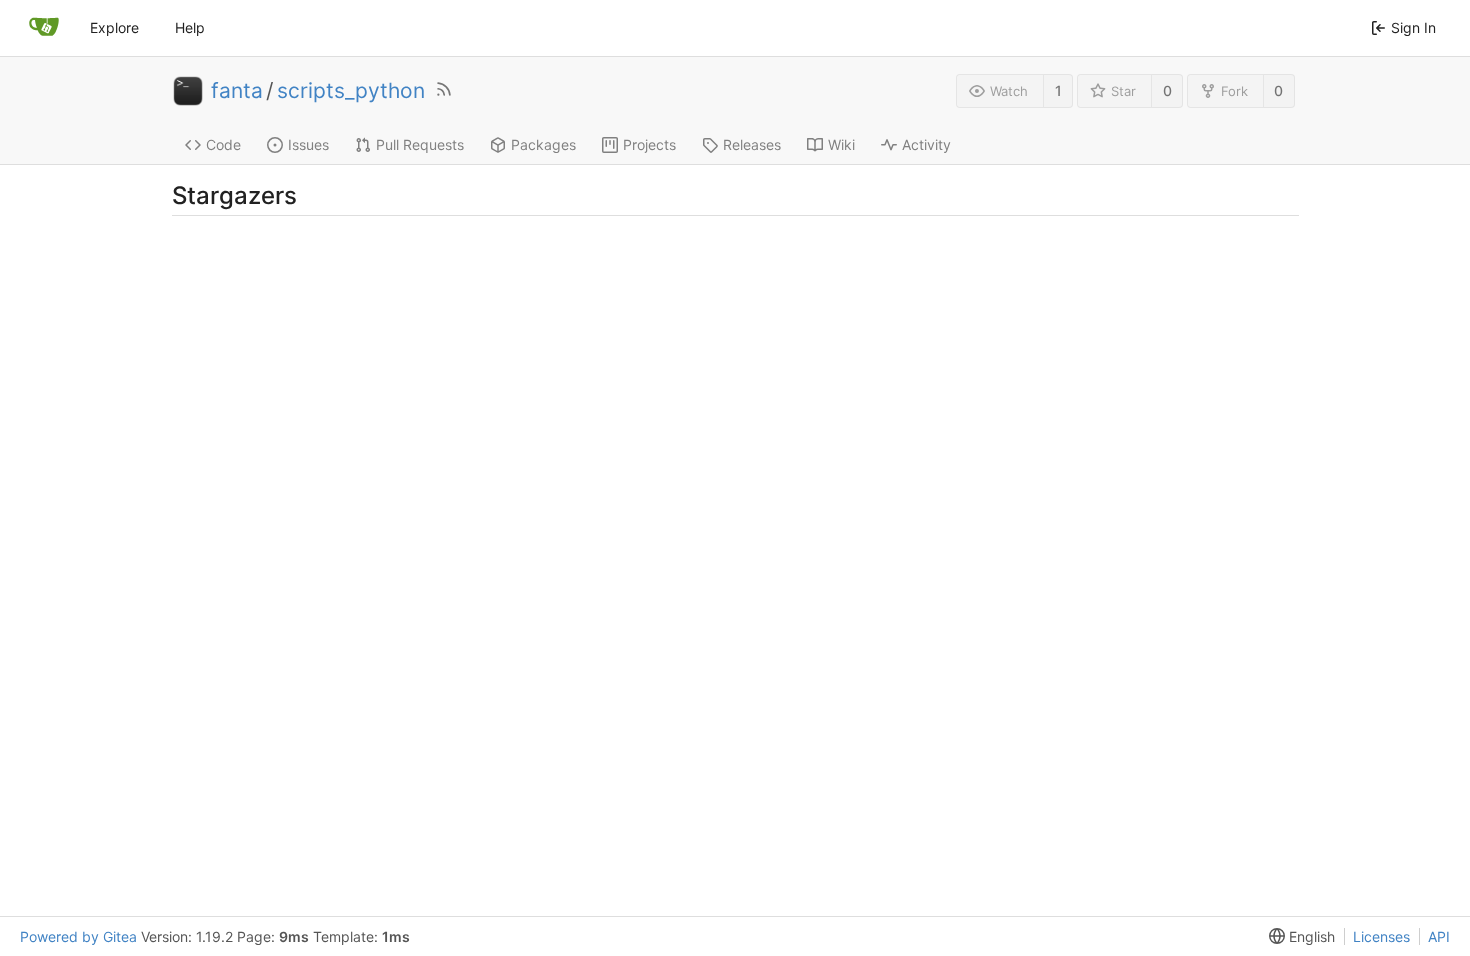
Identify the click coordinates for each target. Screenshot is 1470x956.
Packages (543, 144)
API (1439, 936)
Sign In (1413, 27)
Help (190, 27)
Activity (926, 144)
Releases (752, 144)
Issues (308, 144)
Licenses (1381, 936)
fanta (237, 91)
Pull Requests (420, 144)
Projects (649, 144)
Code (223, 144)
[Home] (44, 28)
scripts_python (351, 91)
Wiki (841, 144)
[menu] (1298, 936)
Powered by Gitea (78, 936)
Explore (114, 27)
